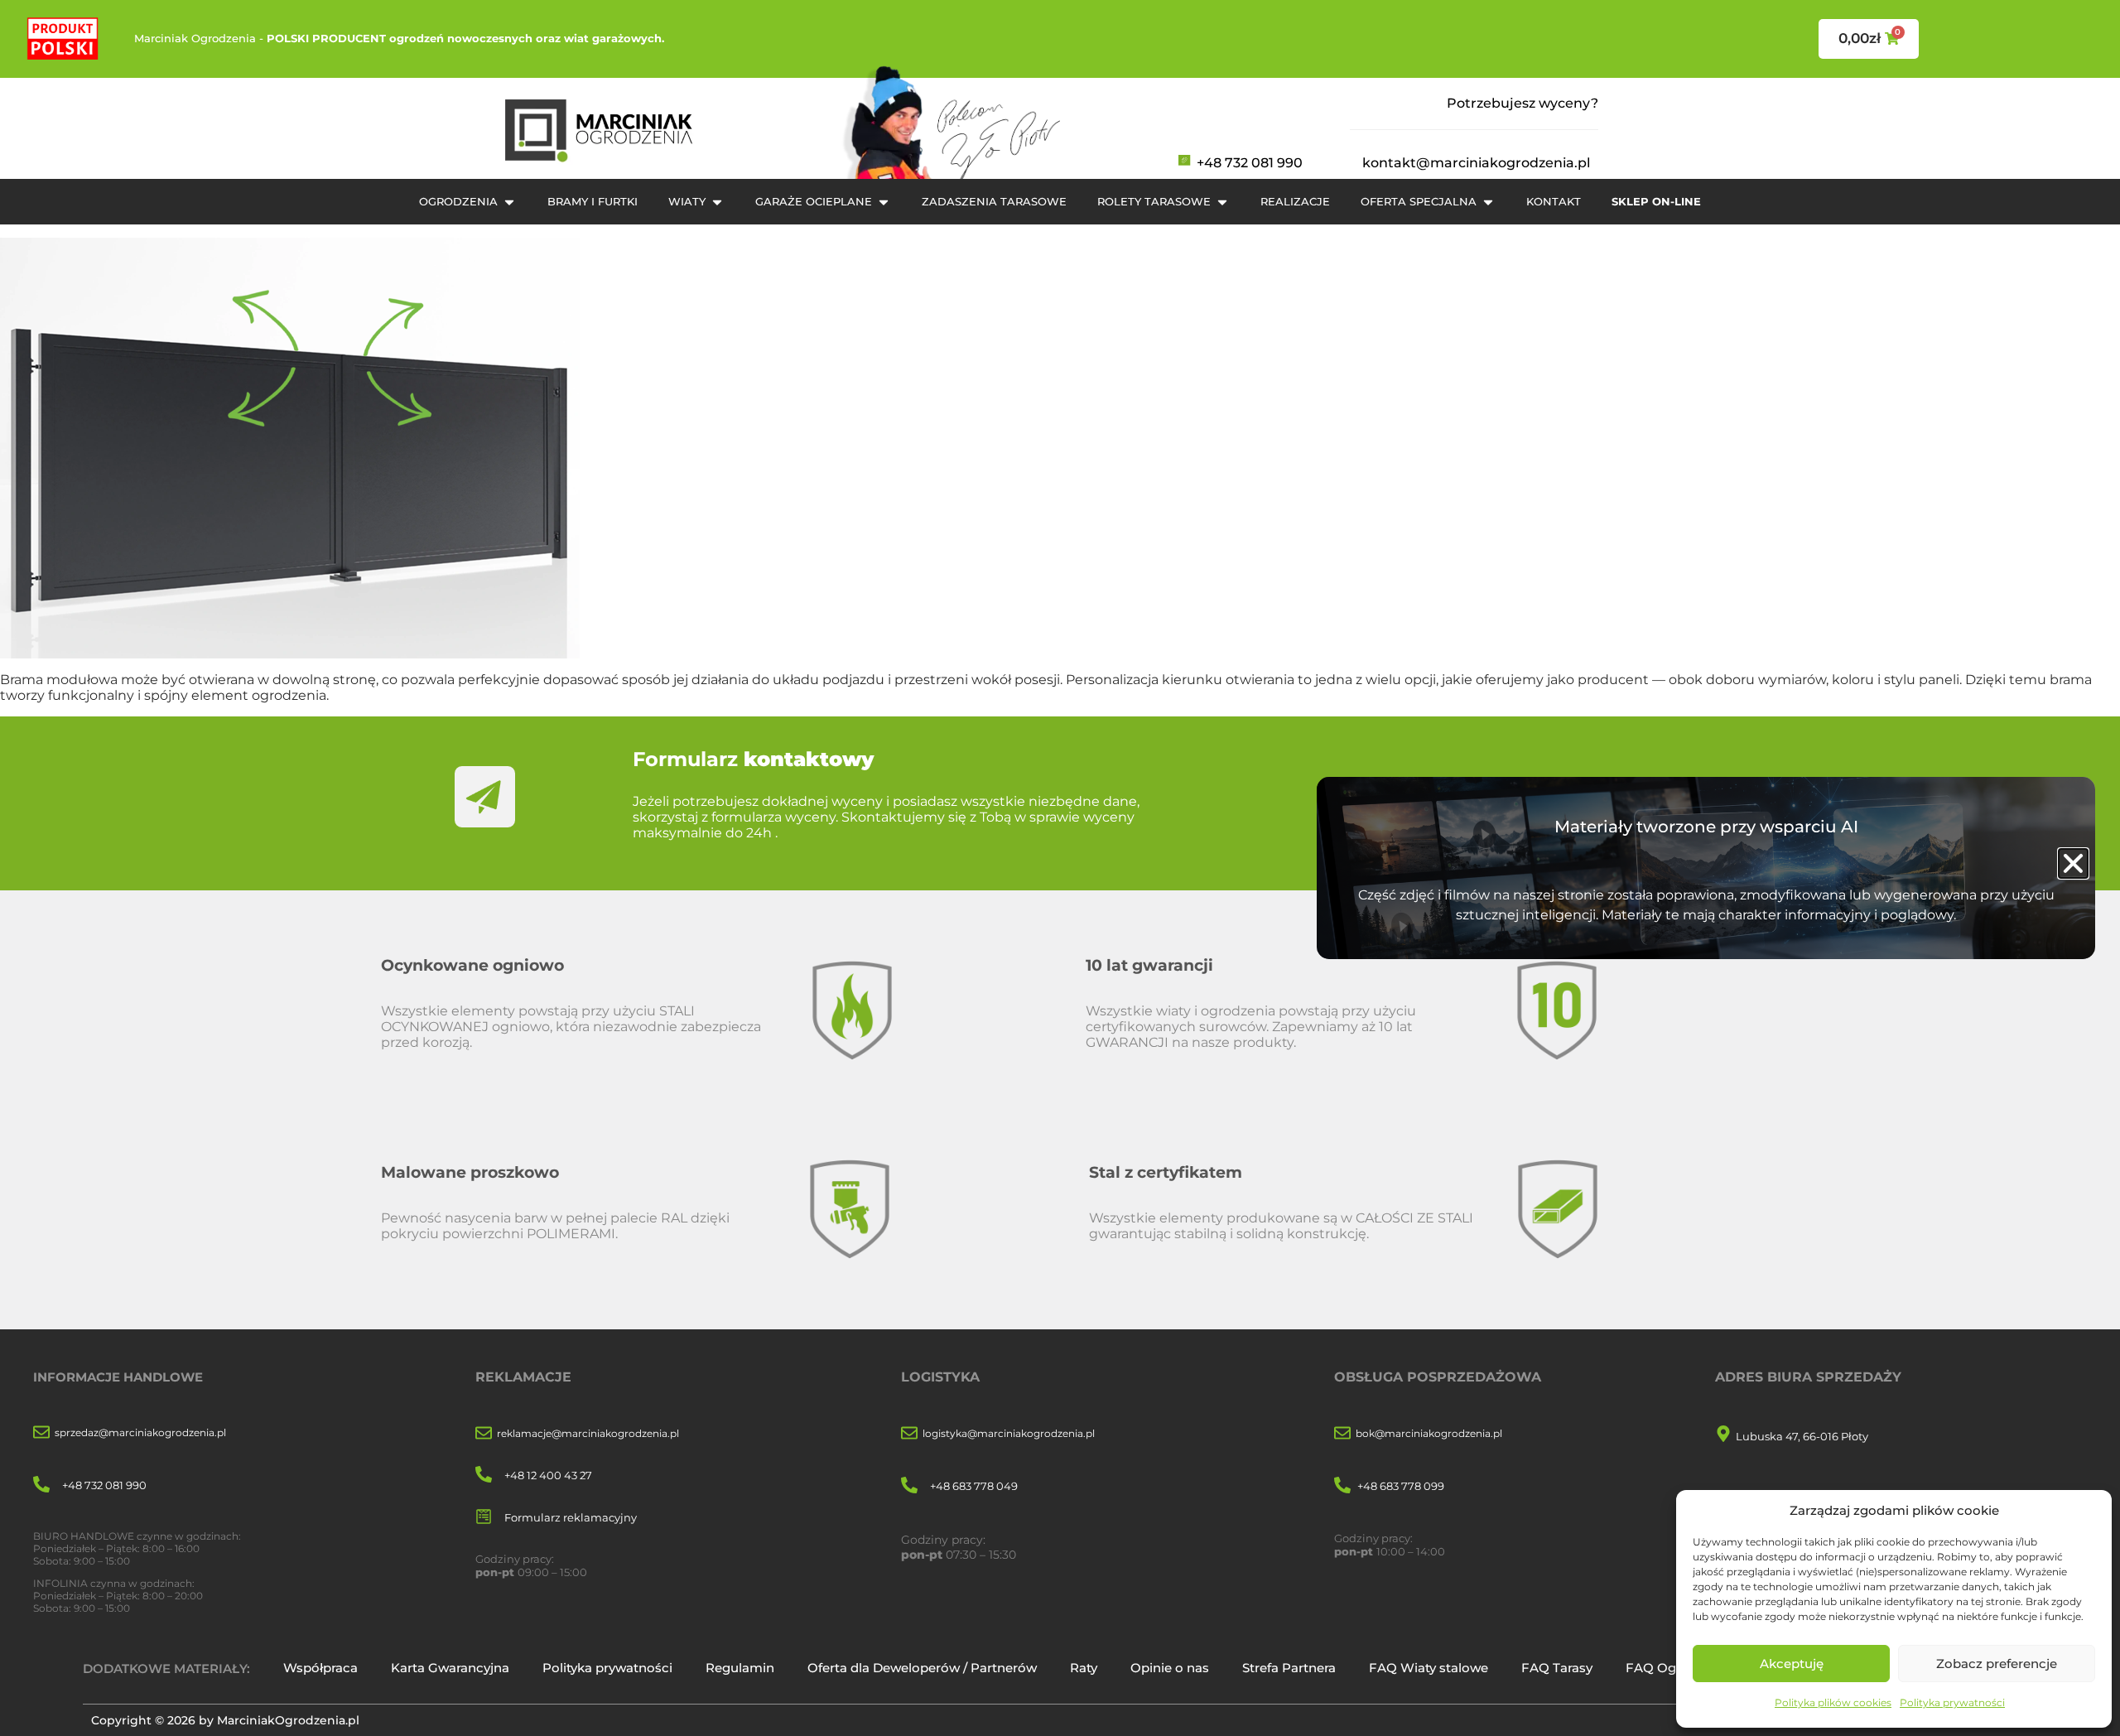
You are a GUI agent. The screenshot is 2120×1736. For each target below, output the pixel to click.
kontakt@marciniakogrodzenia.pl (1476, 163)
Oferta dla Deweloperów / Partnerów (922, 1668)
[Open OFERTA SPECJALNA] (1488, 202)
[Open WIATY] (717, 202)
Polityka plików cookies (1833, 1702)
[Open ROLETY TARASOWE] (1222, 202)
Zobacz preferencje (1997, 1664)
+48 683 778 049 (974, 1486)
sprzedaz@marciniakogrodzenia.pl (140, 1432)
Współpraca (320, 1668)
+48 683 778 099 (1401, 1486)
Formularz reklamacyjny (571, 1517)
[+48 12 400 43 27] (484, 1476)
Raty (1084, 1668)
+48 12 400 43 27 (548, 1475)
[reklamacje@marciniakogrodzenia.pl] (484, 1434)
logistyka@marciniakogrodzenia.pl (1009, 1433)
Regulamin (740, 1668)
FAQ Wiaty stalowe (1429, 1668)
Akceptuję (1792, 1664)
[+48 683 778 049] (909, 1486)
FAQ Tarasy (1557, 1668)
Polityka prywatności (1952, 1702)
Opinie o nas (1170, 1668)
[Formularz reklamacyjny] (484, 1518)
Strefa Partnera (1289, 1668)
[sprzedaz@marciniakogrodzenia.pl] (41, 1433)
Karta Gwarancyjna (450, 1668)
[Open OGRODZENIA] (509, 202)
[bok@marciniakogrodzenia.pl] (1342, 1434)
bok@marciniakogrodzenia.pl (1429, 1433)
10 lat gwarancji (1149, 965)
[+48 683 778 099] (1342, 1486)
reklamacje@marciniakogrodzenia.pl (588, 1433)
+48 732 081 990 (1250, 163)
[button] (2073, 863)
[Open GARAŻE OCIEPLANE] (884, 202)
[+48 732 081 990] (41, 1485)
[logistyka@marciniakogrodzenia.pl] (909, 1434)
